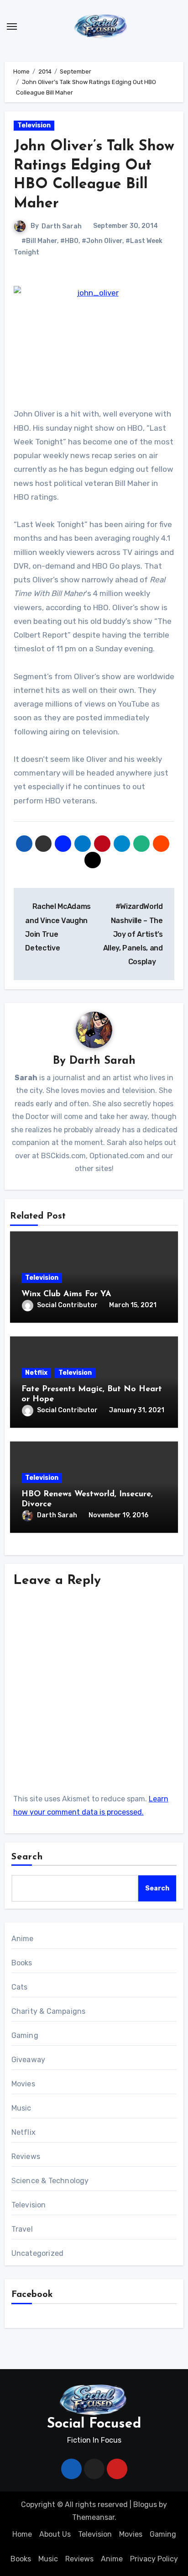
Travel (22, 2229)
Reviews (26, 2156)
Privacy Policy (154, 2559)
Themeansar (93, 2517)
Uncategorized (38, 2253)
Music (21, 2108)
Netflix (36, 1373)
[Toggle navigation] (12, 26)
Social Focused (94, 2424)
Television (34, 125)
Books (22, 1963)
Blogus (145, 2505)
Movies (23, 2084)
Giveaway (29, 2060)
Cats (20, 1987)
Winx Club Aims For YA (66, 1294)
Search (27, 1857)
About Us (55, 2534)
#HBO (69, 241)
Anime (23, 1939)
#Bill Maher (39, 241)
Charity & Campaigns (49, 2011)
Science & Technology (50, 2181)
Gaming (25, 2035)
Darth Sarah (62, 226)
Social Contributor (67, 1305)
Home (22, 2534)
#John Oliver (102, 241)
